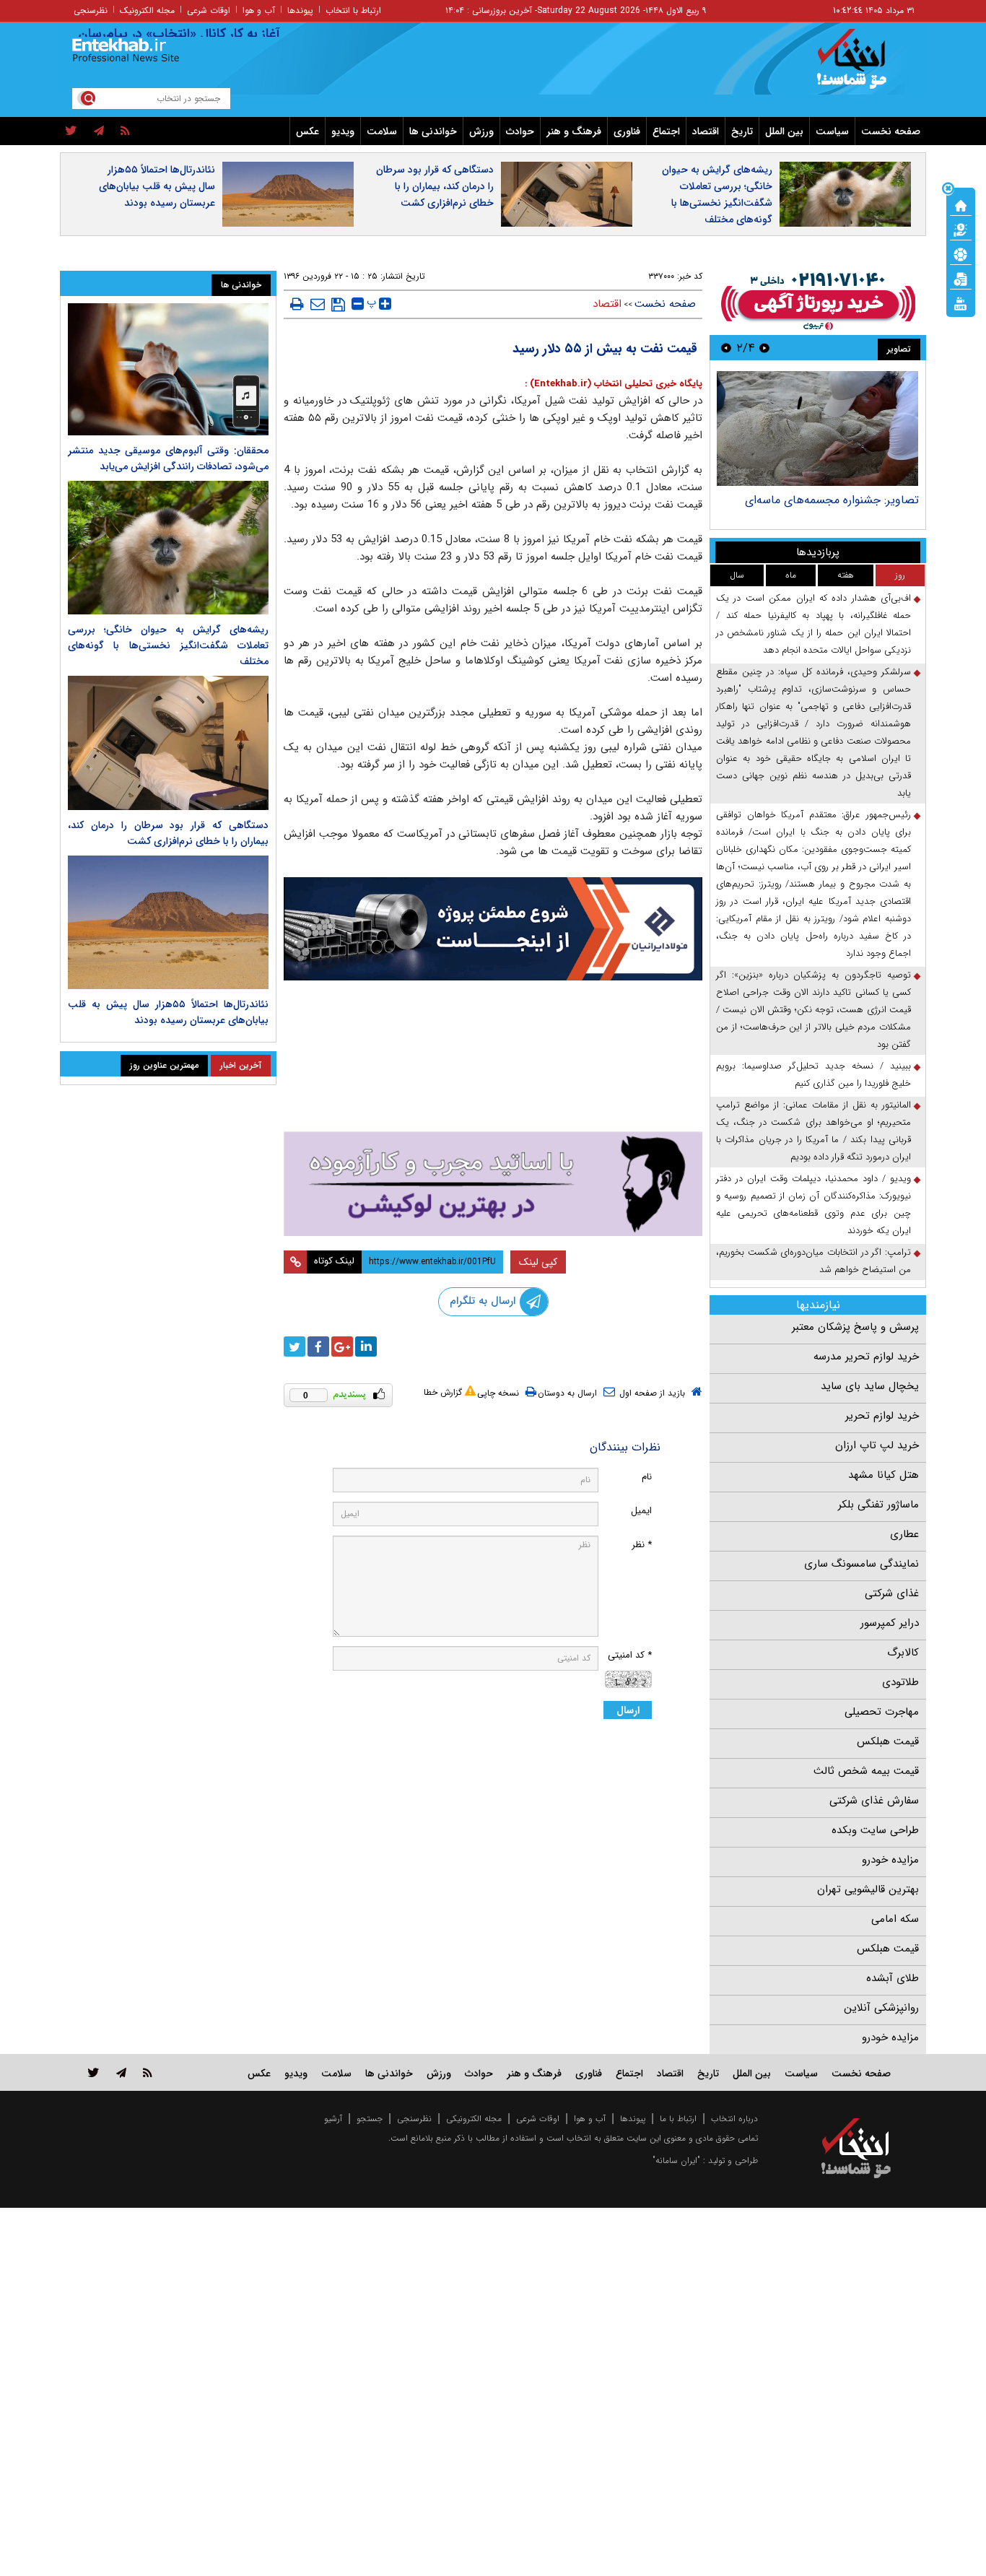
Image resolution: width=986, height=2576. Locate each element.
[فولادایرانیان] (493, 929)
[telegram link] (121, 2072)
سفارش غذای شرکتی (874, 1801)
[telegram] (99, 131)
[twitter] (71, 131)
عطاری (904, 1534)
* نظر (642, 1545)
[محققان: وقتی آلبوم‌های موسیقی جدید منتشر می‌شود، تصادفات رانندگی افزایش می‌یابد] (168, 369)
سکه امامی (895, 1919)
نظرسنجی (91, 10)
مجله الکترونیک (147, 10)
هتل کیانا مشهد (884, 1475)
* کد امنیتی (630, 1655)
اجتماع (666, 131)
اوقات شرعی (209, 10)
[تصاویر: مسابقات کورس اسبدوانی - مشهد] (817, 428)
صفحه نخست (891, 131)
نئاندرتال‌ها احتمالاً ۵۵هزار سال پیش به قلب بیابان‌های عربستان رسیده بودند (157, 186)
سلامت (382, 131)
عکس (307, 131)
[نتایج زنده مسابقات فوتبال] (961, 303)
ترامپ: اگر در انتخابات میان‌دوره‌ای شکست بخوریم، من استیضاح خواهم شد (813, 1261)
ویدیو (343, 131)
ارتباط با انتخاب (353, 10)
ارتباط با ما (678, 2119)
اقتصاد (706, 131)
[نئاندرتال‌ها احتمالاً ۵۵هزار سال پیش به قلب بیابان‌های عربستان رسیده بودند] (168, 922)
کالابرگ (903, 1653)
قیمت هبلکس (888, 1741)
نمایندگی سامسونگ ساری (861, 1564)
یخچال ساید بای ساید (870, 1386)
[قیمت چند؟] (961, 229)
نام (647, 1477)
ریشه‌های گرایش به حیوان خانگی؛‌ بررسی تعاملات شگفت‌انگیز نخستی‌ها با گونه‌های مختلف (717, 195)
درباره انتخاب (734, 2119)
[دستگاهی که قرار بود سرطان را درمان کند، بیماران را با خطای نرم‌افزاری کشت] (168, 743)
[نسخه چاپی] (297, 304)
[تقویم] (961, 278)
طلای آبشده (893, 1978)
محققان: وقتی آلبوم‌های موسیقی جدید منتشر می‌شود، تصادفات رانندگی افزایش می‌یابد (168, 458)
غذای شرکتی (892, 1593)
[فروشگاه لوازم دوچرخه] (493, 1057)
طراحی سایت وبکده (875, 1830)
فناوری (627, 131)
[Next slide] (726, 348)
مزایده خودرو (890, 1860)
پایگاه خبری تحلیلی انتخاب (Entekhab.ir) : (614, 384)
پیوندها (300, 10)
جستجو (370, 2119)
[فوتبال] (961, 253)
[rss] (125, 131)
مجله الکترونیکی (474, 2119)
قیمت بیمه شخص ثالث (866, 1771)
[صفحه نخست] (961, 204)
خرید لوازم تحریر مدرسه (866, 1357)
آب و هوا (259, 10)
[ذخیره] (338, 305)
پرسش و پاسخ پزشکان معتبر (855, 1327)
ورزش (481, 131)
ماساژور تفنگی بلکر (878, 1505)
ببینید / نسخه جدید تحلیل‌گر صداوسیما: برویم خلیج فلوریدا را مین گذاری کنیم (813, 1075)
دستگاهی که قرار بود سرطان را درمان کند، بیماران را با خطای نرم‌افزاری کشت (435, 186)
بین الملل (784, 131)
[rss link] (148, 2072)
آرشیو (333, 2119)
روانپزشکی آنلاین (881, 2008)
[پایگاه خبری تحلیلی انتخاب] (863, 66)
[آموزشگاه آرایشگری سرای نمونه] (493, 1184)
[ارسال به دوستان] (318, 304)
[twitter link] (93, 2072)
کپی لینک (538, 1262)
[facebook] (318, 1346)
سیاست (832, 131)
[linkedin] (366, 1346)
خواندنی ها (433, 131)
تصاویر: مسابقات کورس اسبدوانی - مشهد (821, 500)
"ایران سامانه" (676, 2161)
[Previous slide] (764, 348)
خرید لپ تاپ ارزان (877, 1445)
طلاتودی (900, 1682)
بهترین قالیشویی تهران (868, 1889)
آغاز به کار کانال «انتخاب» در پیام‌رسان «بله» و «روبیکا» (169, 34)
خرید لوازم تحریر (882, 1416)
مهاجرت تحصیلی (882, 1712)
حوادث (520, 131)
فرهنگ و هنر (574, 131)
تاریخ (742, 131)
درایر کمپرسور (890, 1623)
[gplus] (342, 1346)
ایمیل (641, 1511)
